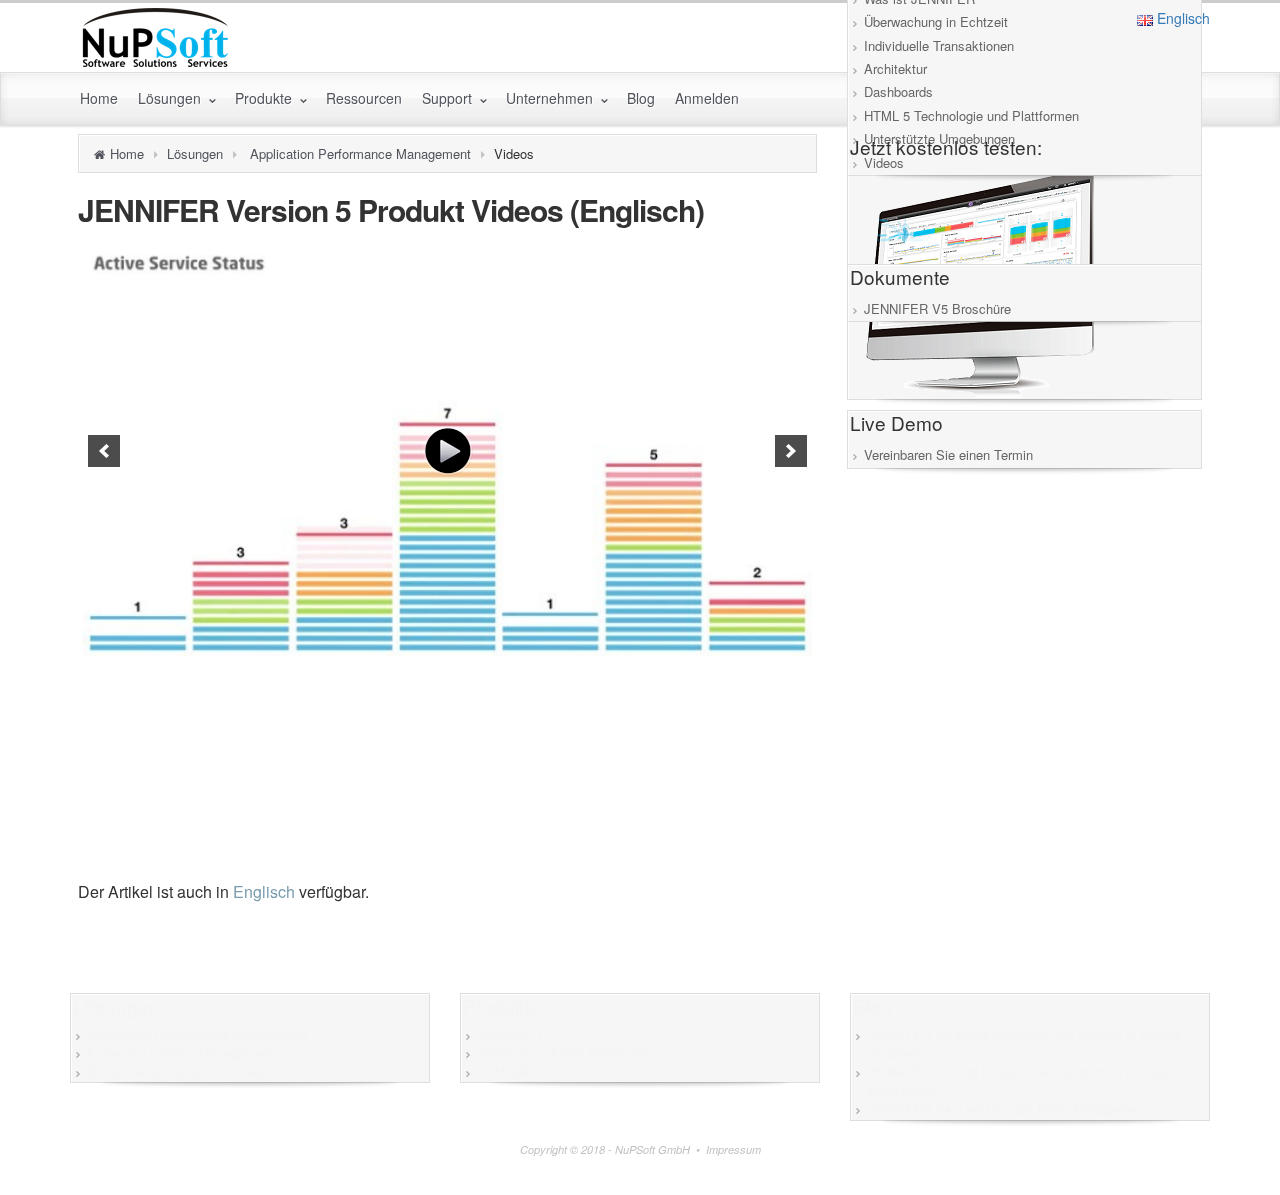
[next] (791, 451)
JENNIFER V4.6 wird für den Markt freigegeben (1004, 1108)
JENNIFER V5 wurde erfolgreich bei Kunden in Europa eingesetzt (1024, 1044)
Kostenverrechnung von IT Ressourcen (200, 1071)
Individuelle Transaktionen (939, 45)
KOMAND (505, 1071)
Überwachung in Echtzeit (936, 21)
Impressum (733, 1149)
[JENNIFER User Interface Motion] (447, 451)
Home (127, 153)
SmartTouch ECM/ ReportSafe (565, 1052)
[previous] (104, 451)
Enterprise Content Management (180, 1052)
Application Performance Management (360, 153)
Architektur (895, 68)
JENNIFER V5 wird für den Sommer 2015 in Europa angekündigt (1016, 1081)
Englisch (1181, 18)
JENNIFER (509, 1034)
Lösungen (195, 153)
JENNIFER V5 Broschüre (937, 308)
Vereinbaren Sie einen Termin (948, 454)
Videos (884, 162)
